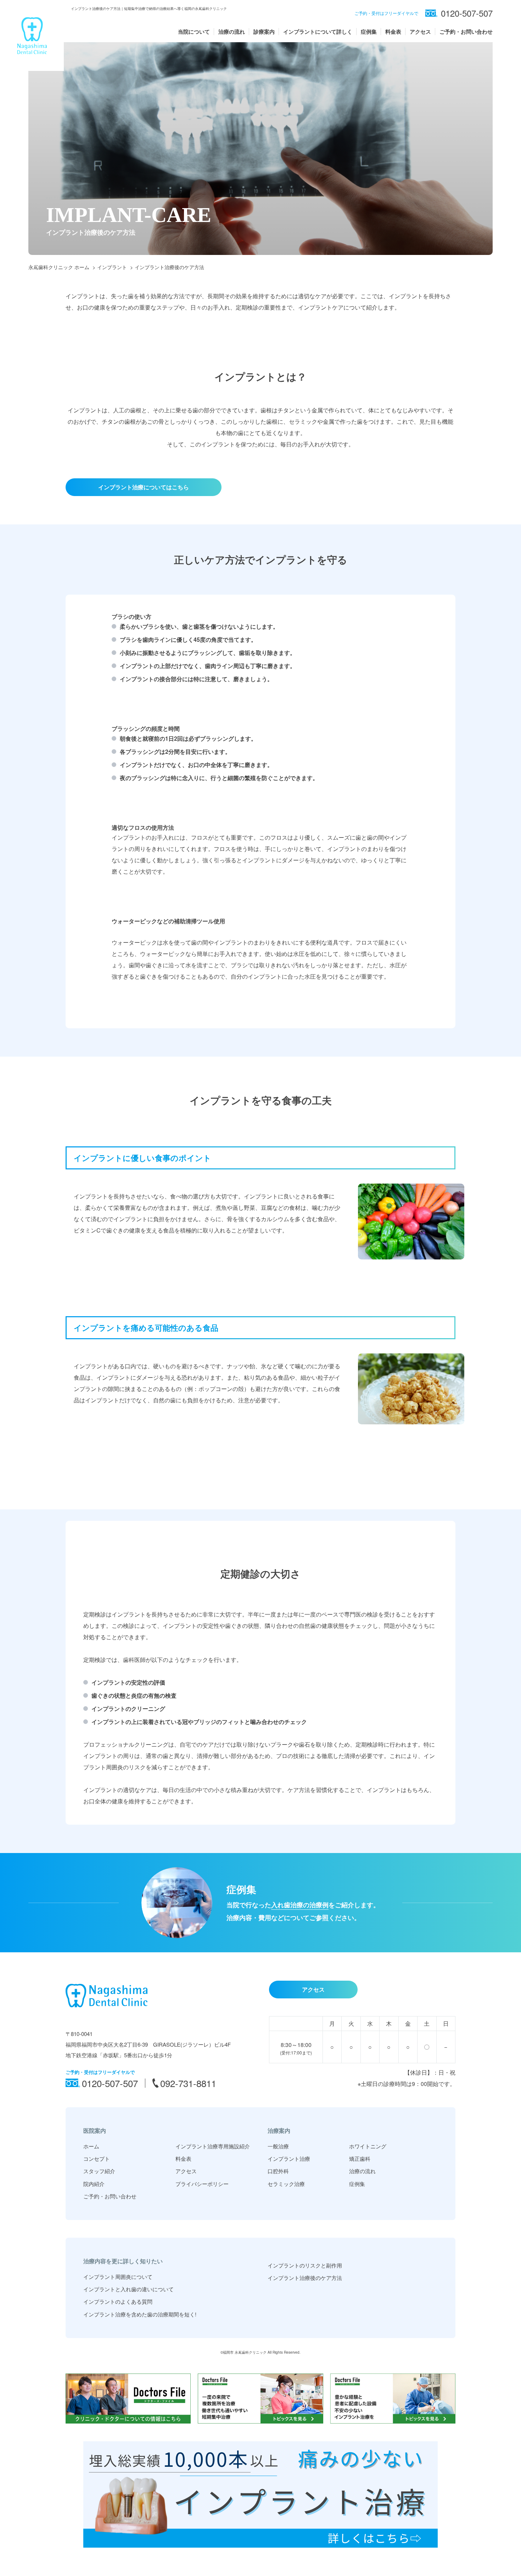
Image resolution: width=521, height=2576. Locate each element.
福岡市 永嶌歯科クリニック (245, 2352)
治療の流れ (232, 32)
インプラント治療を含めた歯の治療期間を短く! (140, 2314)
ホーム (91, 2146)
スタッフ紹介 (99, 2171)
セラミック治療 (286, 2184)
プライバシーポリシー (202, 2184)
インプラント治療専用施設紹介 (213, 2146)
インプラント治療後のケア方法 (305, 2278)
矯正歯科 (360, 2158)
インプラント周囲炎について (118, 2277)
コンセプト (97, 2158)
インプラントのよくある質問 (118, 2301)
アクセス (420, 32)
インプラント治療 (289, 2158)
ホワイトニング (368, 2146)
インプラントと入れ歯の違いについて (128, 2289)
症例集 (369, 32)
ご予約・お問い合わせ (466, 32)
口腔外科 (278, 2171)
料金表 (393, 32)
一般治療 (278, 2146)
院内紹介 (94, 2184)
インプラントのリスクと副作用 (305, 2265)
